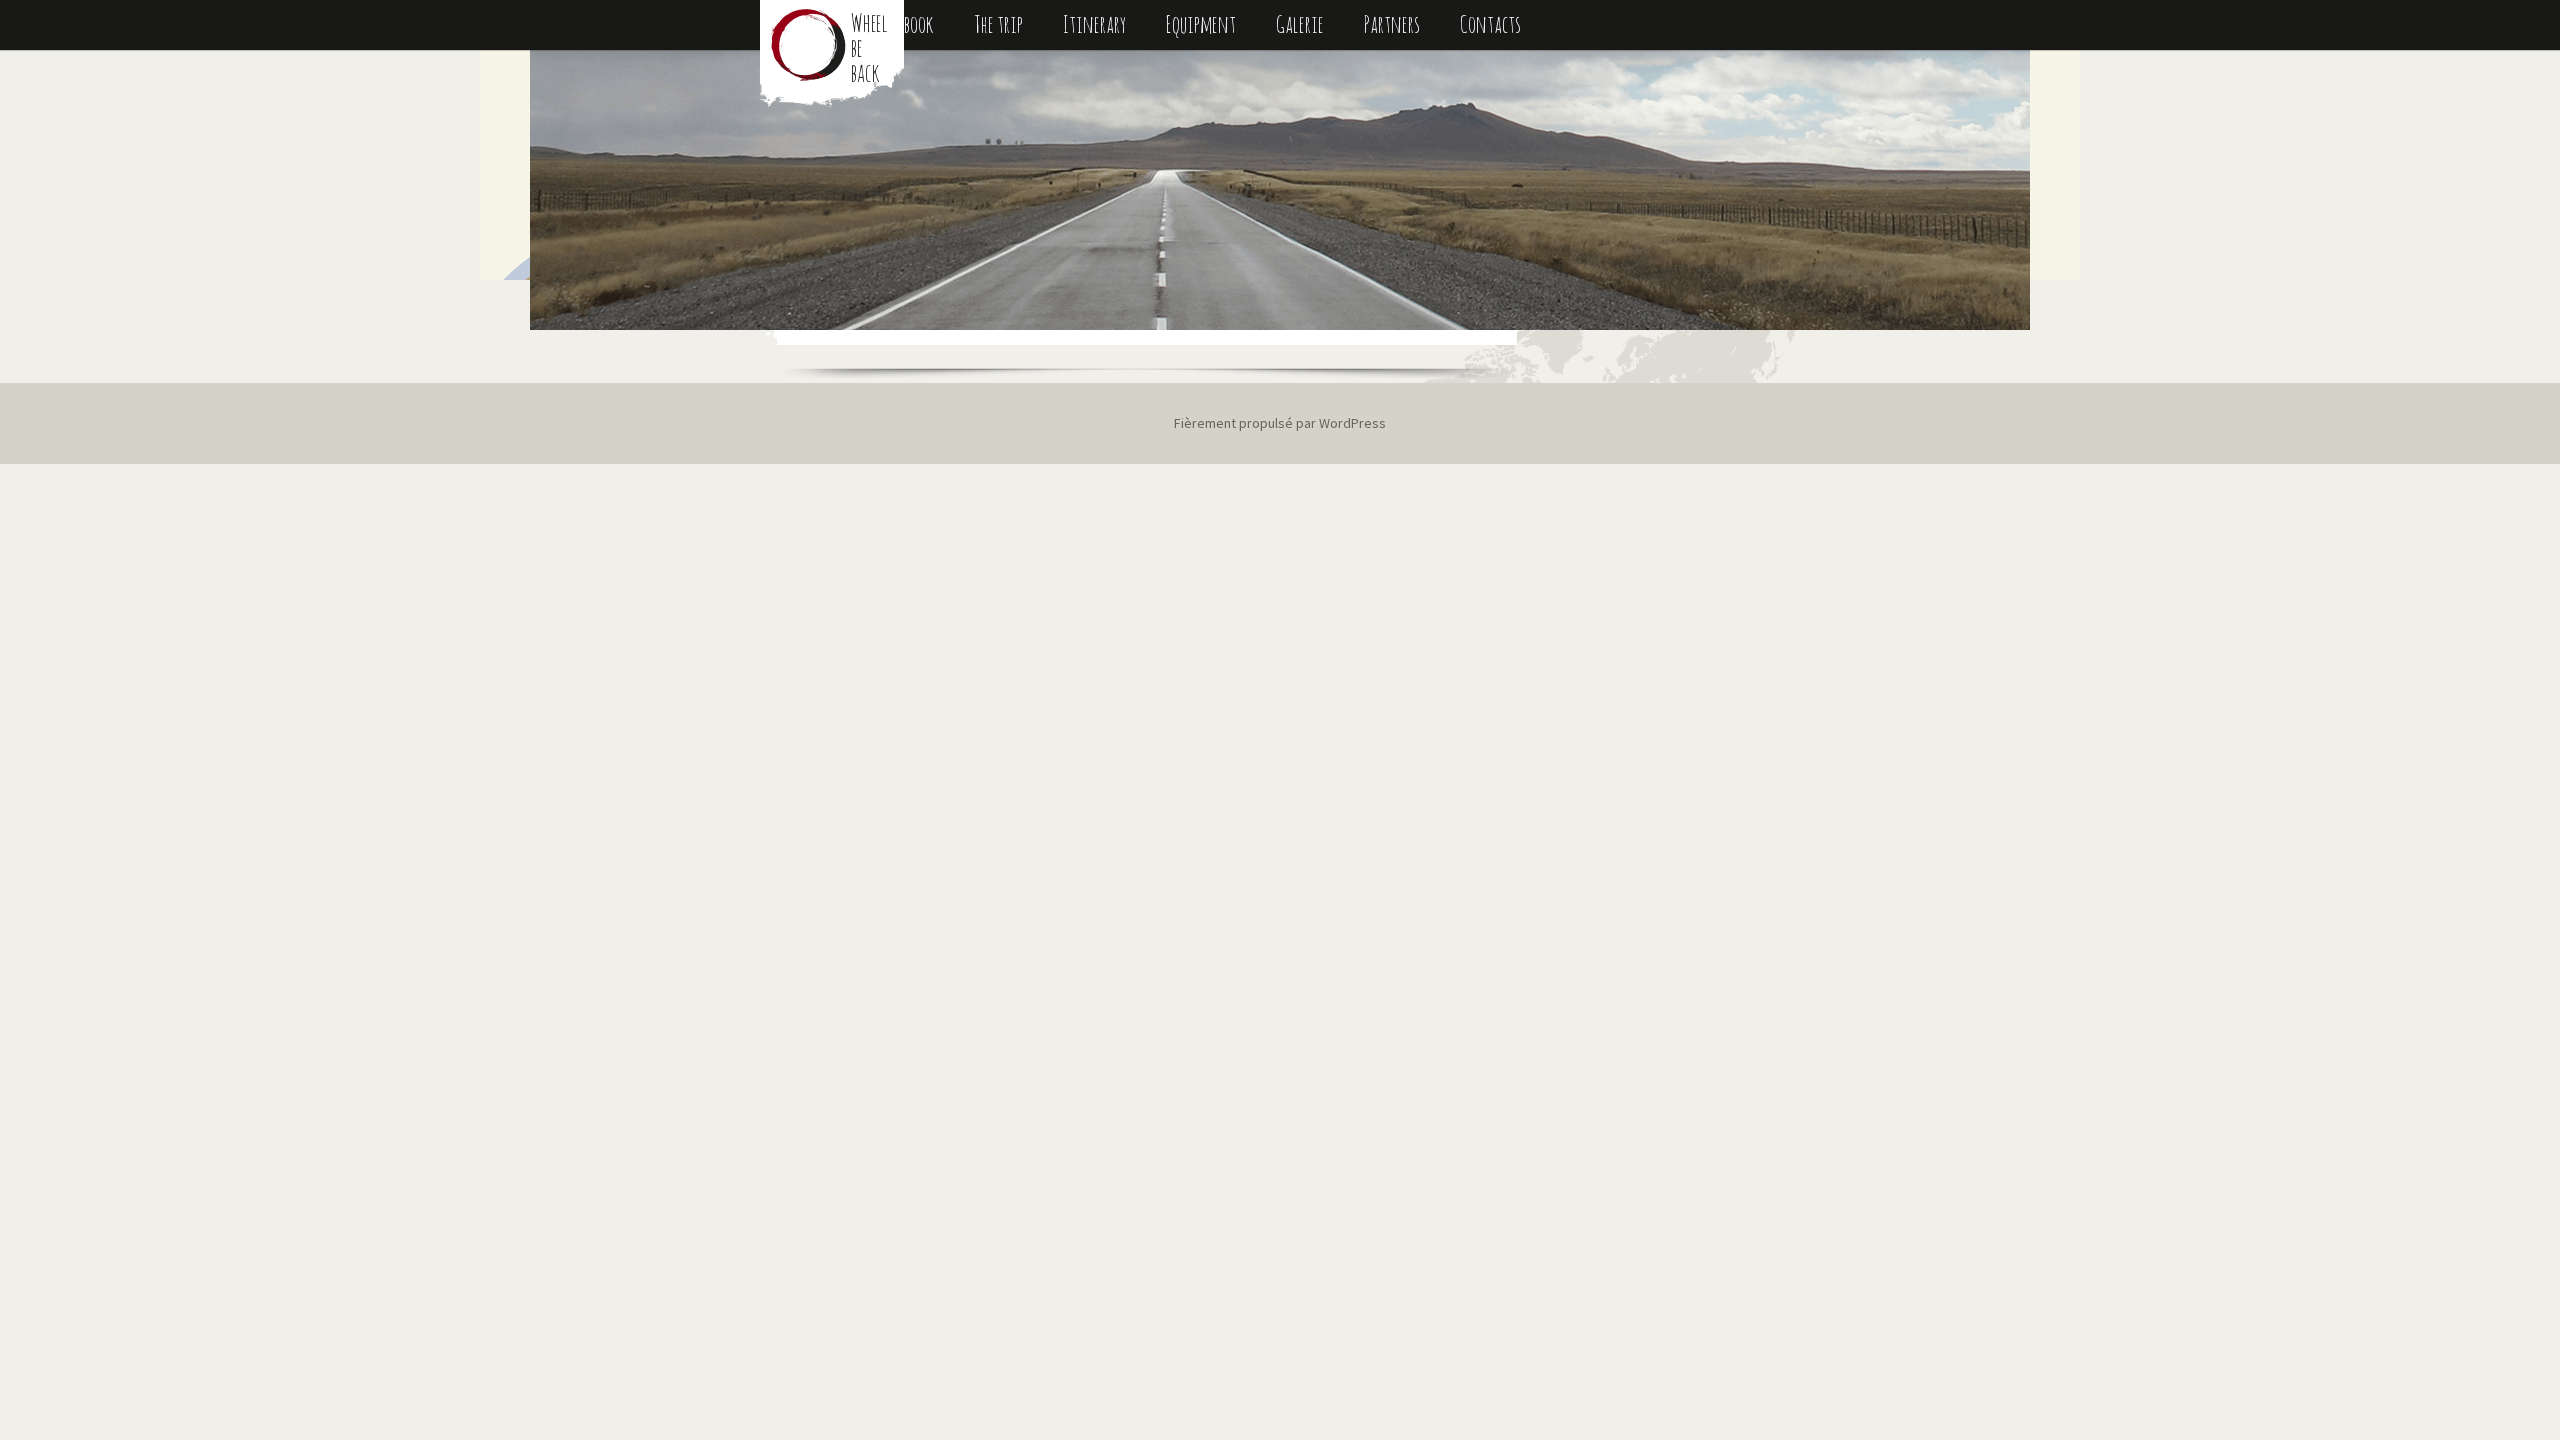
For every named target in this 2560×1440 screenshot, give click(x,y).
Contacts (1490, 24)
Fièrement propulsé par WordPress (1280, 423)
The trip (998, 24)
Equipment (1201, 24)
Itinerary (1094, 24)
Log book (907, 24)
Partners (1392, 24)
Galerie (1300, 24)
